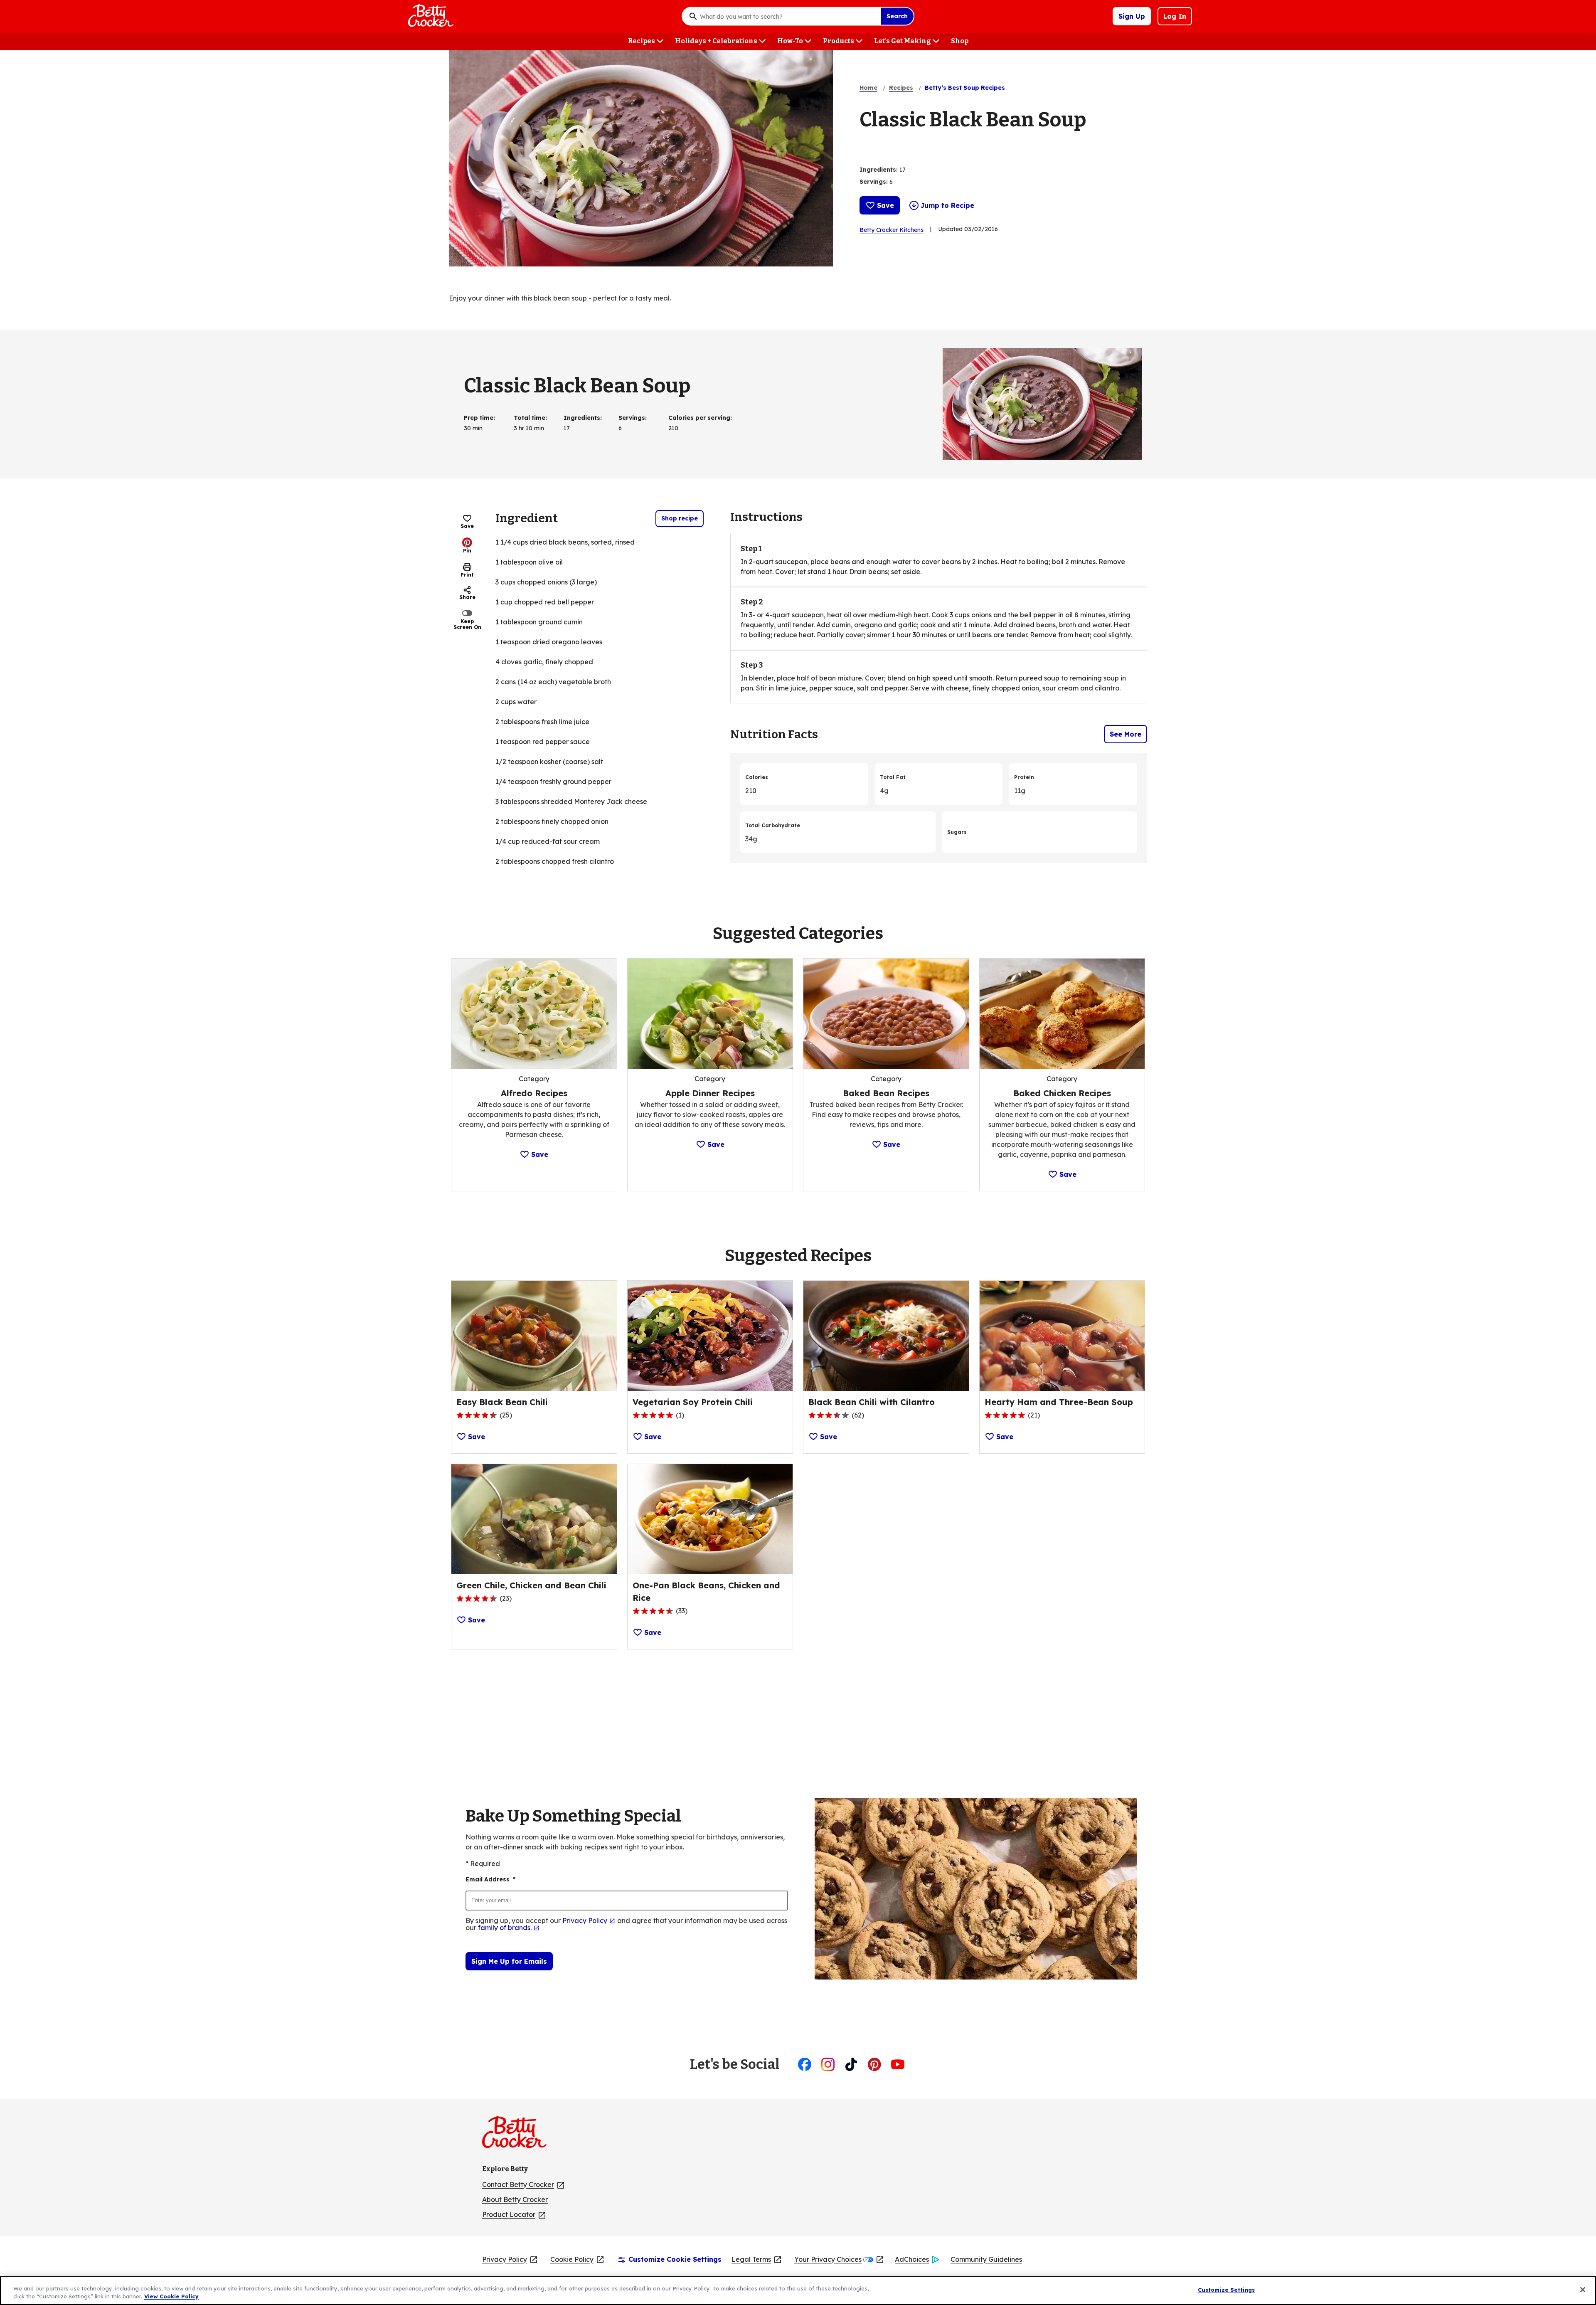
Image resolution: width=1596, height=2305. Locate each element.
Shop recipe (680, 518)
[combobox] (788, 16)
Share (467, 597)
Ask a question (1001, 143)
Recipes (901, 88)
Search (897, 16)
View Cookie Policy (171, 2296)
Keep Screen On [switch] (467, 624)
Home (868, 88)
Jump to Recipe (947, 205)
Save (885, 205)
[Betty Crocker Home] (430, 16)
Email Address (490, 1879)
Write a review (952, 143)
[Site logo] (518, 2135)
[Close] (1583, 2290)
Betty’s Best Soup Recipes (965, 88)
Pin (467, 550)
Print (467, 575)
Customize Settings (1226, 2290)
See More (1126, 734)
